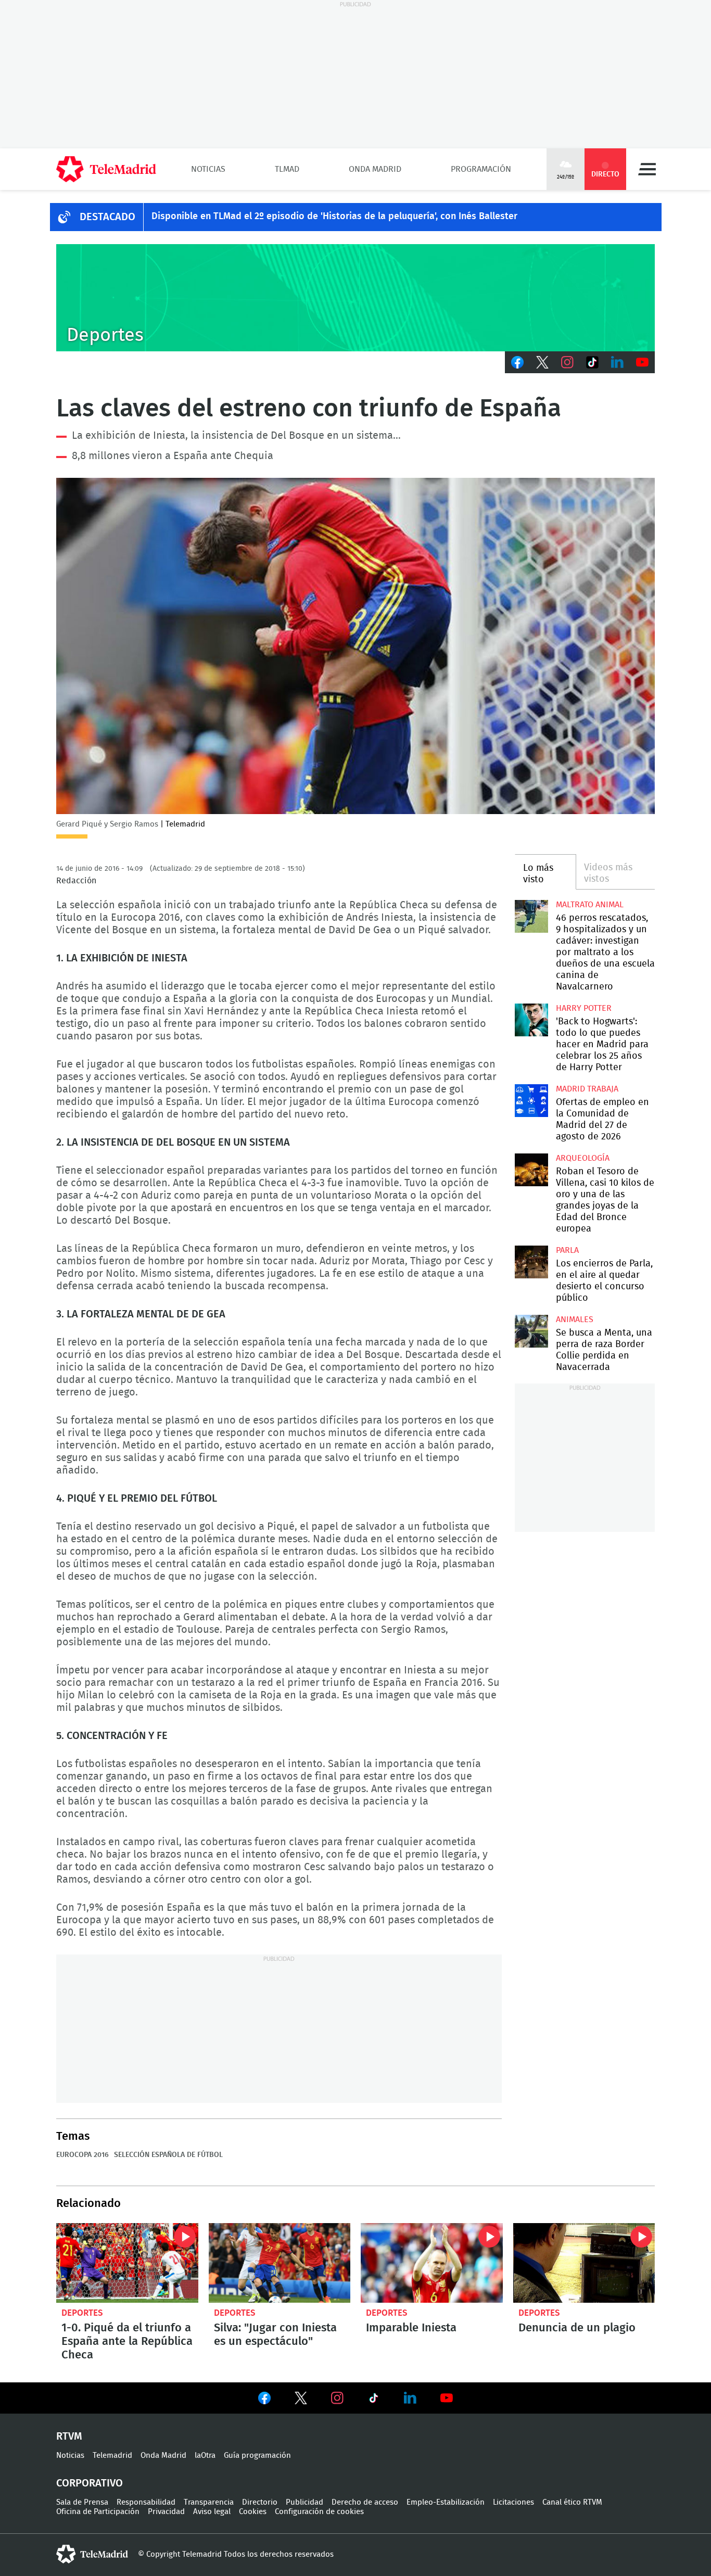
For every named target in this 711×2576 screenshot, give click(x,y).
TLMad (287, 169)
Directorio (260, 2502)
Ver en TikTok (374, 2400)
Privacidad (166, 2512)
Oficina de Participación (98, 2512)
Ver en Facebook (264, 2400)
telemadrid (92, 2554)
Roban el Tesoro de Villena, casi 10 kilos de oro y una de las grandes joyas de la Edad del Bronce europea (531, 1170)
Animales (575, 1319)
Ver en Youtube (447, 2398)
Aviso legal (212, 2512)
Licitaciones (513, 2502)
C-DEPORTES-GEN (355, 298)
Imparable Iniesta (432, 2263)
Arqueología (583, 1158)
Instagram (567, 362)
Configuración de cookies (319, 2512)
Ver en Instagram (337, 2398)
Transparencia (209, 2502)
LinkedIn (617, 362)
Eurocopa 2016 (82, 2155)
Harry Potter (584, 1008)
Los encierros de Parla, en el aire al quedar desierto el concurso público (531, 1262)
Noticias (208, 169)
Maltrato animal (590, 905)
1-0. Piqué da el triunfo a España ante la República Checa (127, 2263)
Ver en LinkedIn (410, 2398)
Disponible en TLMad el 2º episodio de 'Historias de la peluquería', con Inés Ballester (334, 217)
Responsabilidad (146, 2502)
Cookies (253, 2512)
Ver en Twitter (301, 2400)
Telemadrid (112, 2456)
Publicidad (304, 2502)
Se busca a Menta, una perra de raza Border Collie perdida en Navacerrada (531, 1331)
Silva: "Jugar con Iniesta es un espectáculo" (280, 2263)
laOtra (205, 2456)
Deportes (82, 2313)
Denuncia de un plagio (584, 2263)
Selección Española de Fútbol (168, 2155)
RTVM (69, 2437)
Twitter (542, 362)
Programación (481, 169)
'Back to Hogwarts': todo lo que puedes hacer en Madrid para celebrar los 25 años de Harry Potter (531, 1020)
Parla (567, 1250)
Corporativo (90, 2483)
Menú (647, 169)
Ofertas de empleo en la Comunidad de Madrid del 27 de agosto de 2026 (531, 1101)
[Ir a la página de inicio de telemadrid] (106, 169)
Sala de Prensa (82, 2502)
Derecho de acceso (365, 2502)
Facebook (517, 362)
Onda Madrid (375, 169)
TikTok (592, 362)
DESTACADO (107, 217)
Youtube (642, 362)
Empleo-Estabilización (446, 2502)
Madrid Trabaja (587, 1089)
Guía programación (257, 2456)
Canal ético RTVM (572, 2502)
